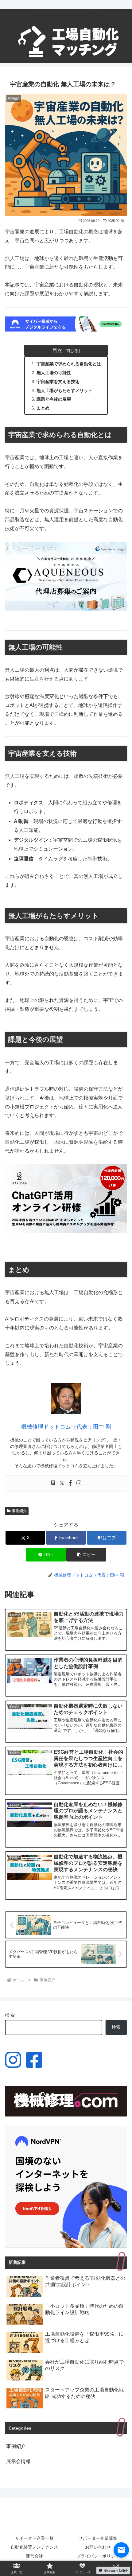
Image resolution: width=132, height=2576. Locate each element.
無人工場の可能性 (54, 373)
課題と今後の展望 (54, 399)
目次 (57, 350)
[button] (86, 1555)
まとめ (43, 408)
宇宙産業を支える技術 (58, 382)
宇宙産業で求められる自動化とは (69, 364)
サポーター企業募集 (98, 2538)
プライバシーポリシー (98, 2556)
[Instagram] (79, 1483)
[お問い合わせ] (121, 2550)
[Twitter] (62, 1483)
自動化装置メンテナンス (34, 2547)
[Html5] (53, 1483)
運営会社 (34, 2556)
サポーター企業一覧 (34, 2538)
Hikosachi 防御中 (116, 2570)
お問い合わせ (98, 2547)
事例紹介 (19, 1511)
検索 (10, 2015)
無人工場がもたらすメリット (64, 390)
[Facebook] (70, 1483)
